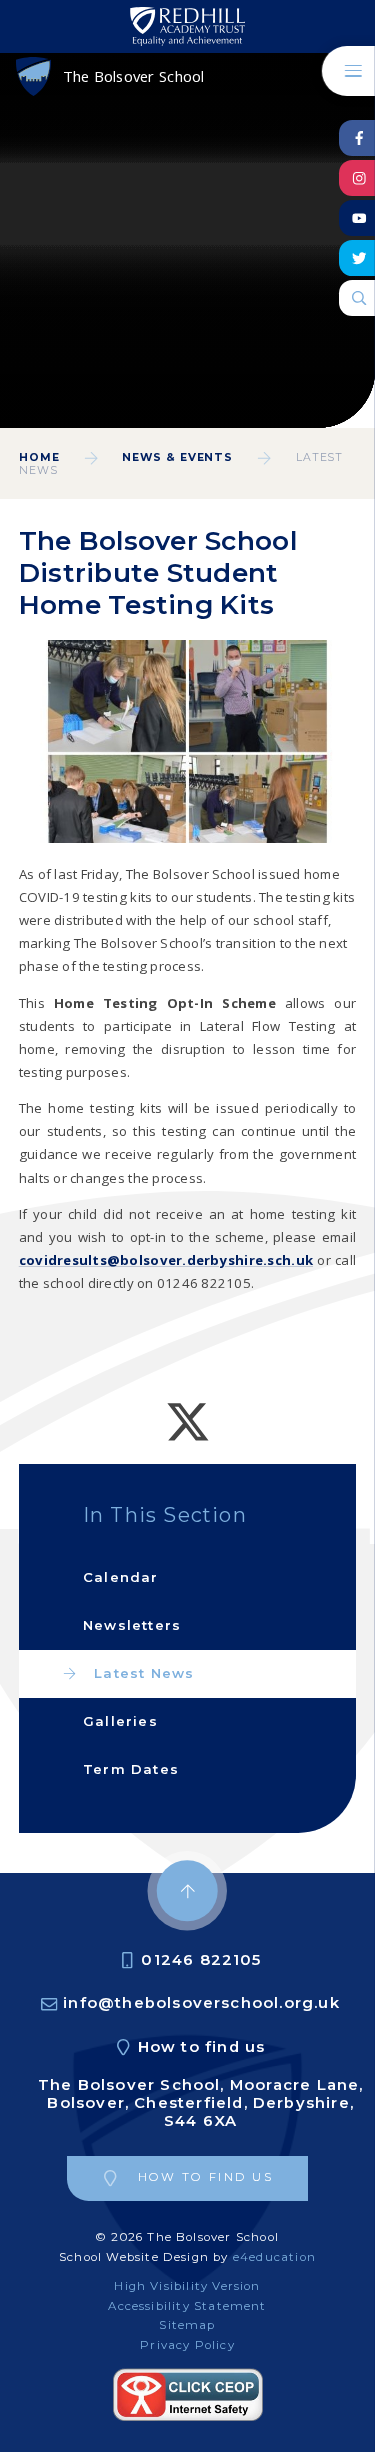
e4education (274, 2257)
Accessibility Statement (187, 2306)
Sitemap (187, 2325)
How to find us (202, 2047)
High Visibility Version (187, 2286)
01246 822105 (201, 1960)
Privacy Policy (187, 2345)
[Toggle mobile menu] (348, 71)
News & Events (178, 457)
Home (39, 457)
